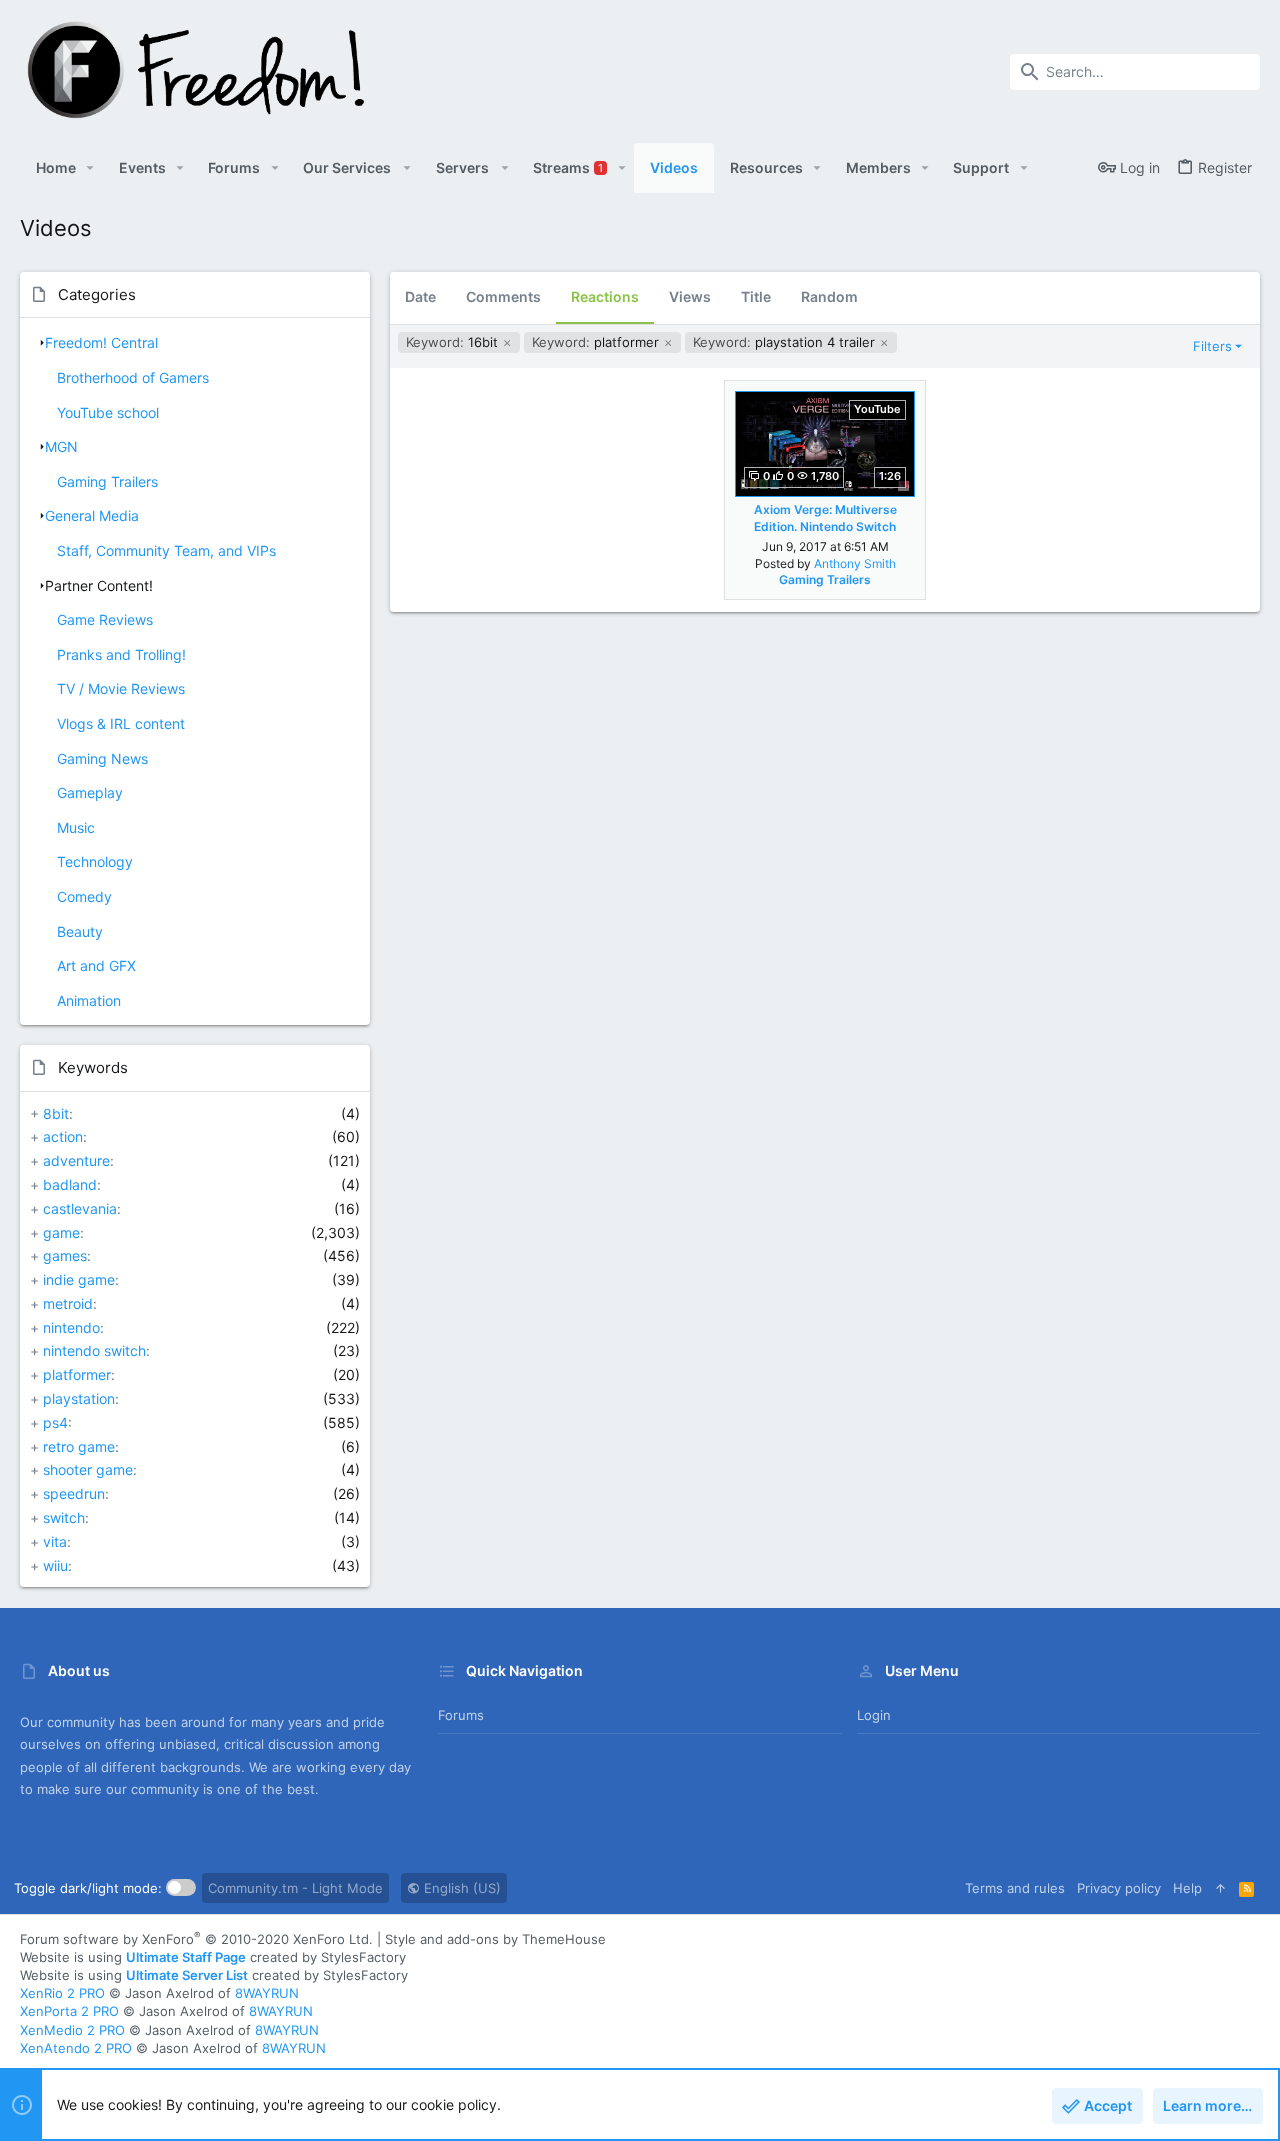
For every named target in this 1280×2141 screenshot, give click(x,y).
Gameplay (90, 792)
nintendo (71, 1327)
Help (1187, 1888)
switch (64, 1517)
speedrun (74, 1493)
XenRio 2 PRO (62, 1993)
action (63, 1136)
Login (874, 1715)
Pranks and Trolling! (121, 654)
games (65, 1255)
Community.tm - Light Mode (295, 1888)
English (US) (460, 1888)
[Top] (1220, 1888)
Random (829, 296)
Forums (461, 1715)
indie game (79, 1279)
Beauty (80, 931)
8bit (56, 1113)
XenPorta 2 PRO (69, 2011)
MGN (61, 446)
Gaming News (102, 758)
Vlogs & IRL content (121, 723)
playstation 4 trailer (786, 342)
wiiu (55, 1565)
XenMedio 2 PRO (72, 2030)
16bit (454, 342)
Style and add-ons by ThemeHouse (495, 1939)
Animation (89, 1000)
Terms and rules (1015, 1888)
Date (420, 296)
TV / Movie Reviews (121, 688)
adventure (76, 1160)
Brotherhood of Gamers (133, 377)
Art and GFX (96, 965)
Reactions (605, 296)
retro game (79, 1446)
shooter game (88, 1469)
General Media (92, 515)
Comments (503, 296)
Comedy (84, 896)
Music (76, 827)
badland (70, 1184)
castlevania (80, 1208)
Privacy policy (1119, 1888)
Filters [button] (1212, 346)
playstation (79, 1398)
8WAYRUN (267, 1993)
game (61, 1232)
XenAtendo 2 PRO (76, 2048)
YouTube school (108, 412)
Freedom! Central (101, 342)
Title (756, 296)
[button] (90, 168)
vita (55, 1541)
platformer (77, 1374)
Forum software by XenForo (196, 1939)
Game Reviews (105, 619)
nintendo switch (94, 1350)
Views (690, 296)
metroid (68, 1303)
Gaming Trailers (107, 481)
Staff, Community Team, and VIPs (166, 550)
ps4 (55, 1422)
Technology (95, 861)
